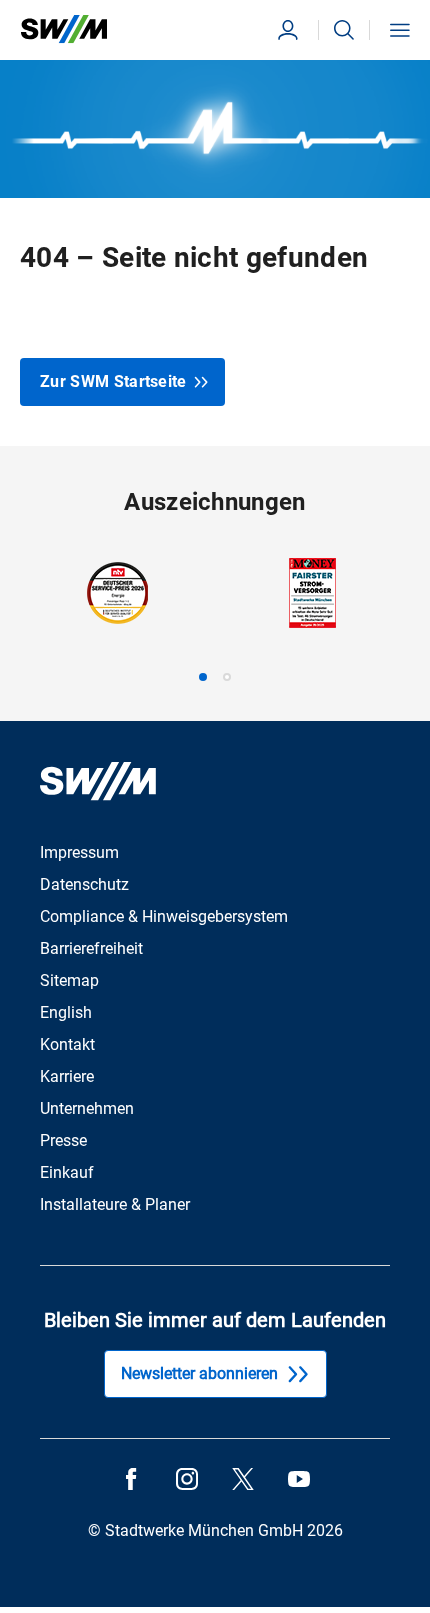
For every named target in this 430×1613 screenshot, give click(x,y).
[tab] (203, 677)
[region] (215, 619)
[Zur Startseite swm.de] (64, 29)
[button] (344, 30)
